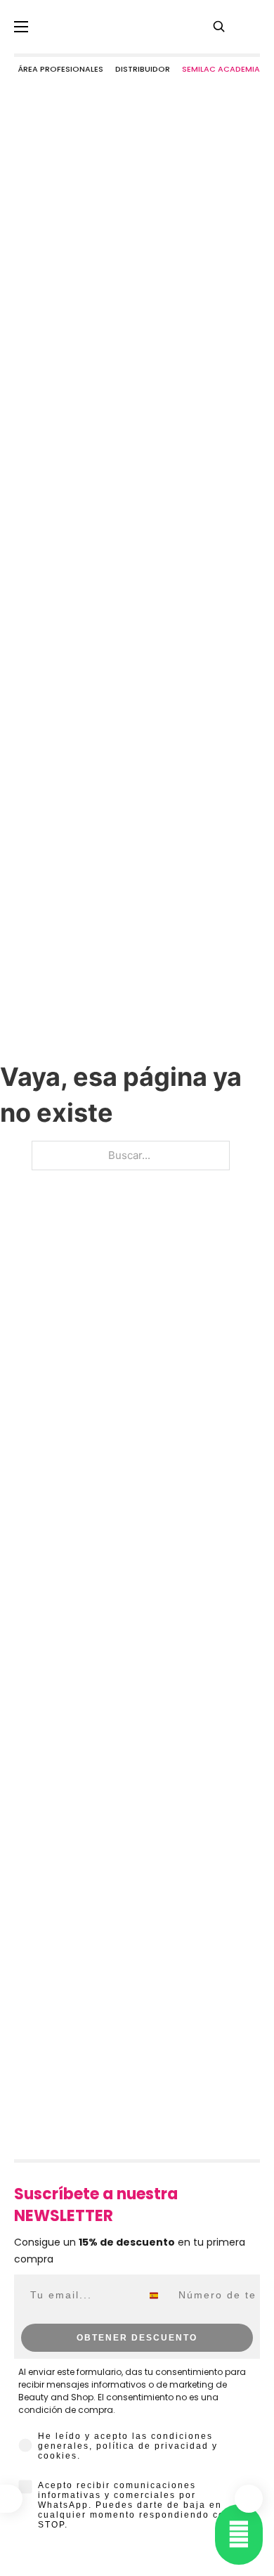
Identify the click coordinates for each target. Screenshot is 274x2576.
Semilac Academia (221, 69)
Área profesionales (60, 69)
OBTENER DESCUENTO (137, 2338)
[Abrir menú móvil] (21, 27)
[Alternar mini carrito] (249, 2499)
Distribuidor (143, 69)
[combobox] (157, 2296)
